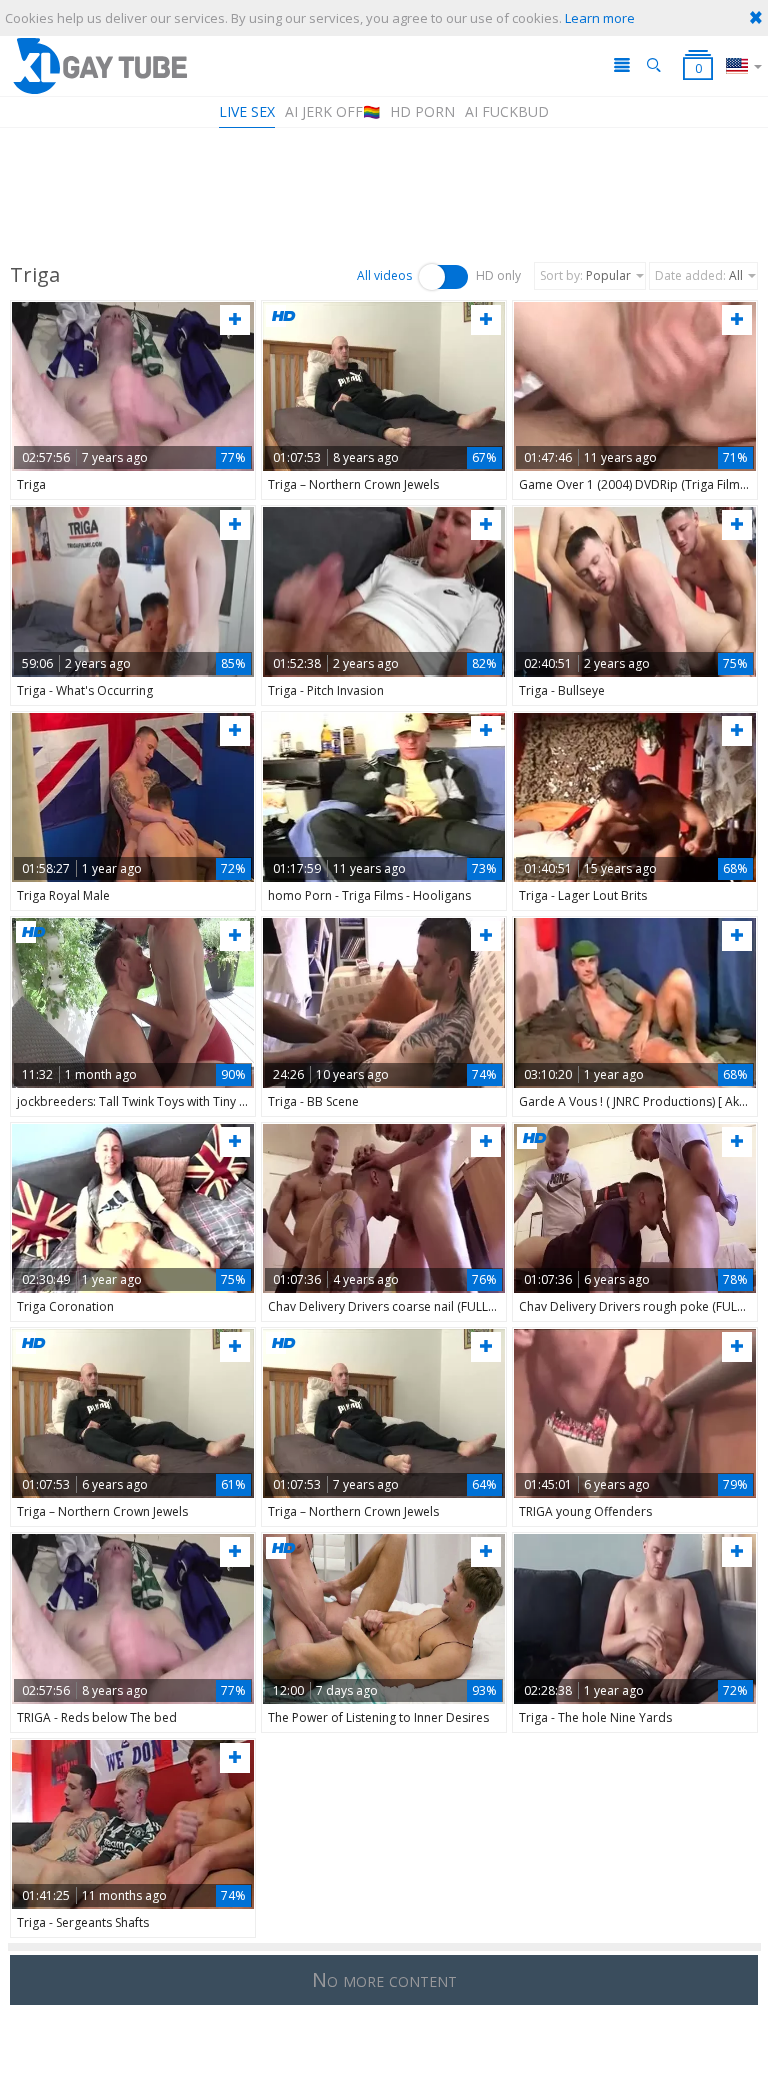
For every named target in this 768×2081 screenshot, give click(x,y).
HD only (498, 275)
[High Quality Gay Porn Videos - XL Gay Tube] (99, 65)
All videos (384, 275)
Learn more (600, 18)
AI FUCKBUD (507, 111)
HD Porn (422, 111)
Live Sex (247, 111)
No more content (384, 1979)
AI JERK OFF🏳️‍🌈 (332, 111)
